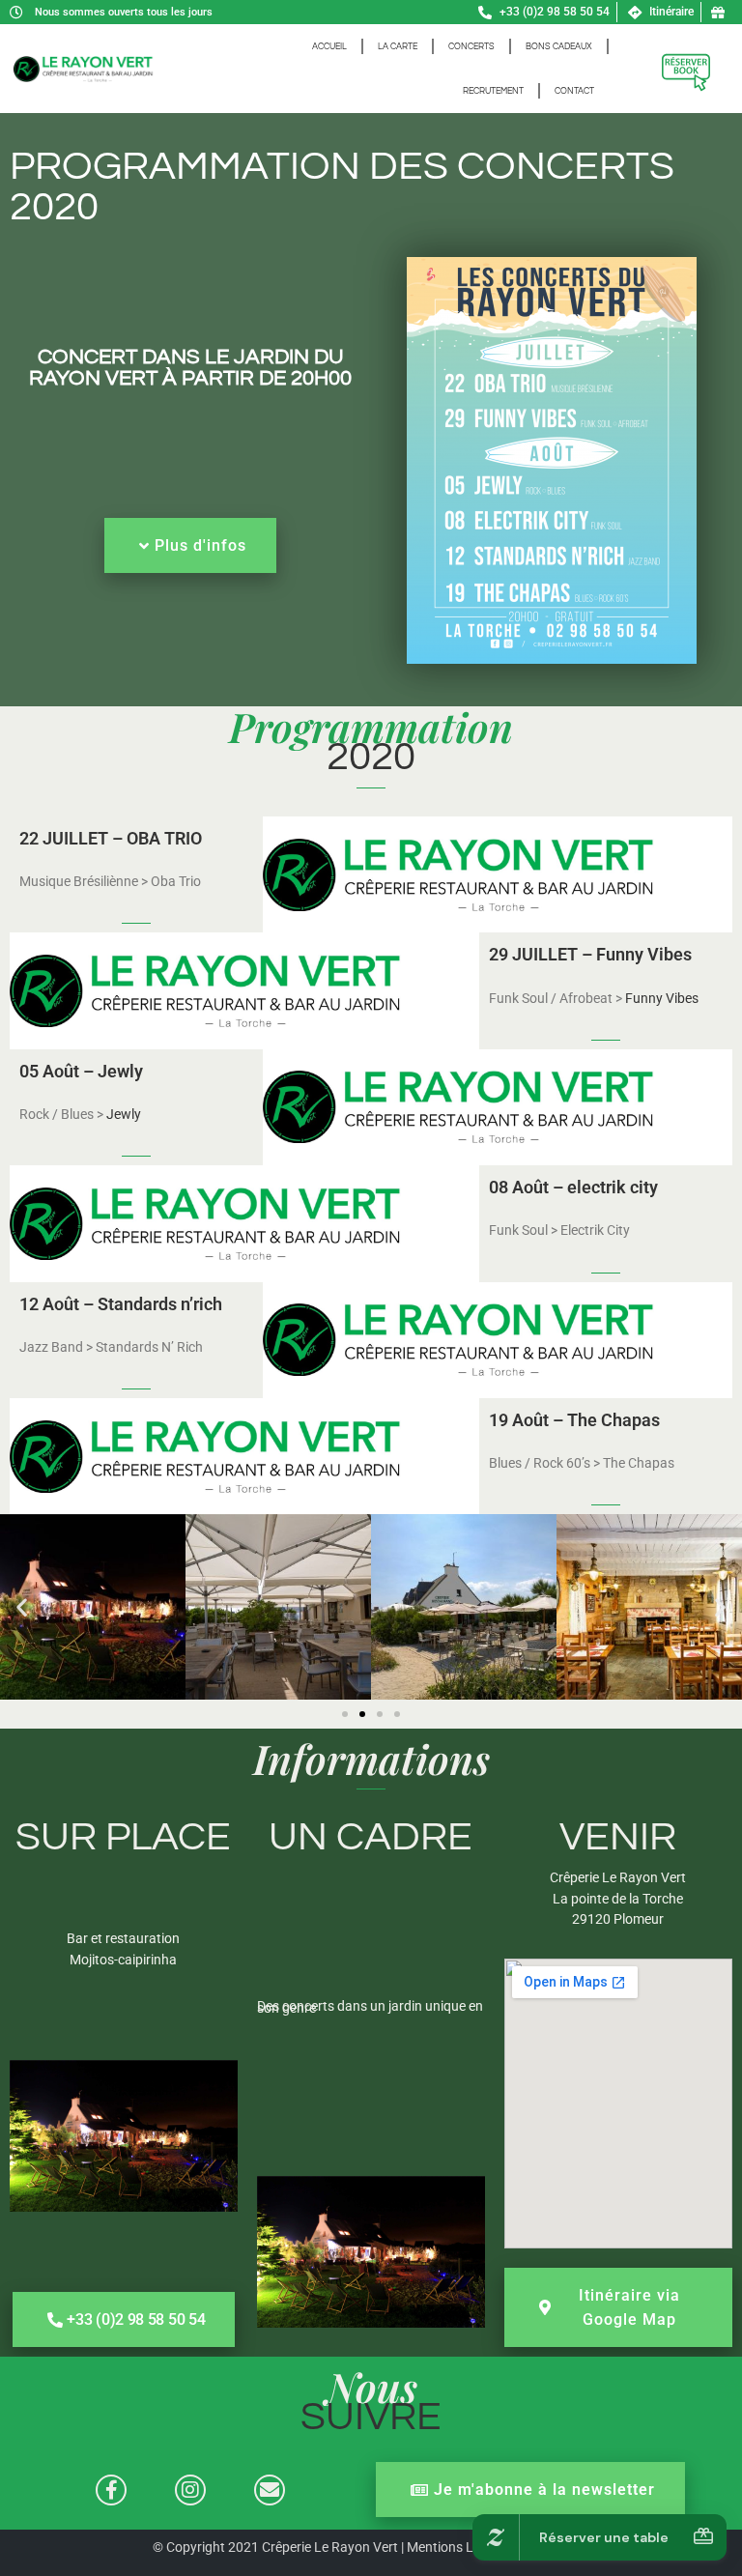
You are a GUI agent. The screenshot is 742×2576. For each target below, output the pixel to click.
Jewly (124, 1114)
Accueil (329, 46)
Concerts (471, 46)
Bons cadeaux (559, 46)
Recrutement (493, 91)
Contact (574, 91)
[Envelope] (270, 2490)
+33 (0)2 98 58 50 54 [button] (136, 2319)
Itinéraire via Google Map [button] (629, 2307)
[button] (22, 1607)
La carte (398, 46)
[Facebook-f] (111, 2490)
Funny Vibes (662, 998)
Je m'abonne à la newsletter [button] (544, 2490)
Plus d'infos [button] (200, 545)
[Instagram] (190, 2490)
